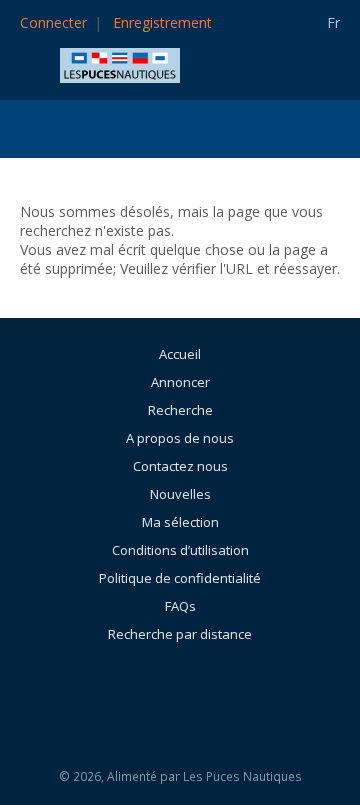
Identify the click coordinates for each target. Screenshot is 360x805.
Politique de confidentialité (180, 578)
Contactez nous (180, 466)
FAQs (180, 606)
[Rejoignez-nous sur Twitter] (234, 688)
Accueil (180, 354)
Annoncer (180, 382)
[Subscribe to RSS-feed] (135, 688)
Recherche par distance (180, 634)
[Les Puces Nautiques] (120, 63)
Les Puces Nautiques (242, 776)
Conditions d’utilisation (180, 550)
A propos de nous (180, 438)
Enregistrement (162, 22)
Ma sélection (180, 522)
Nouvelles (180, 494)
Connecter (53, 22)
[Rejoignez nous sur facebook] (189, 688)
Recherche (180, 410)
